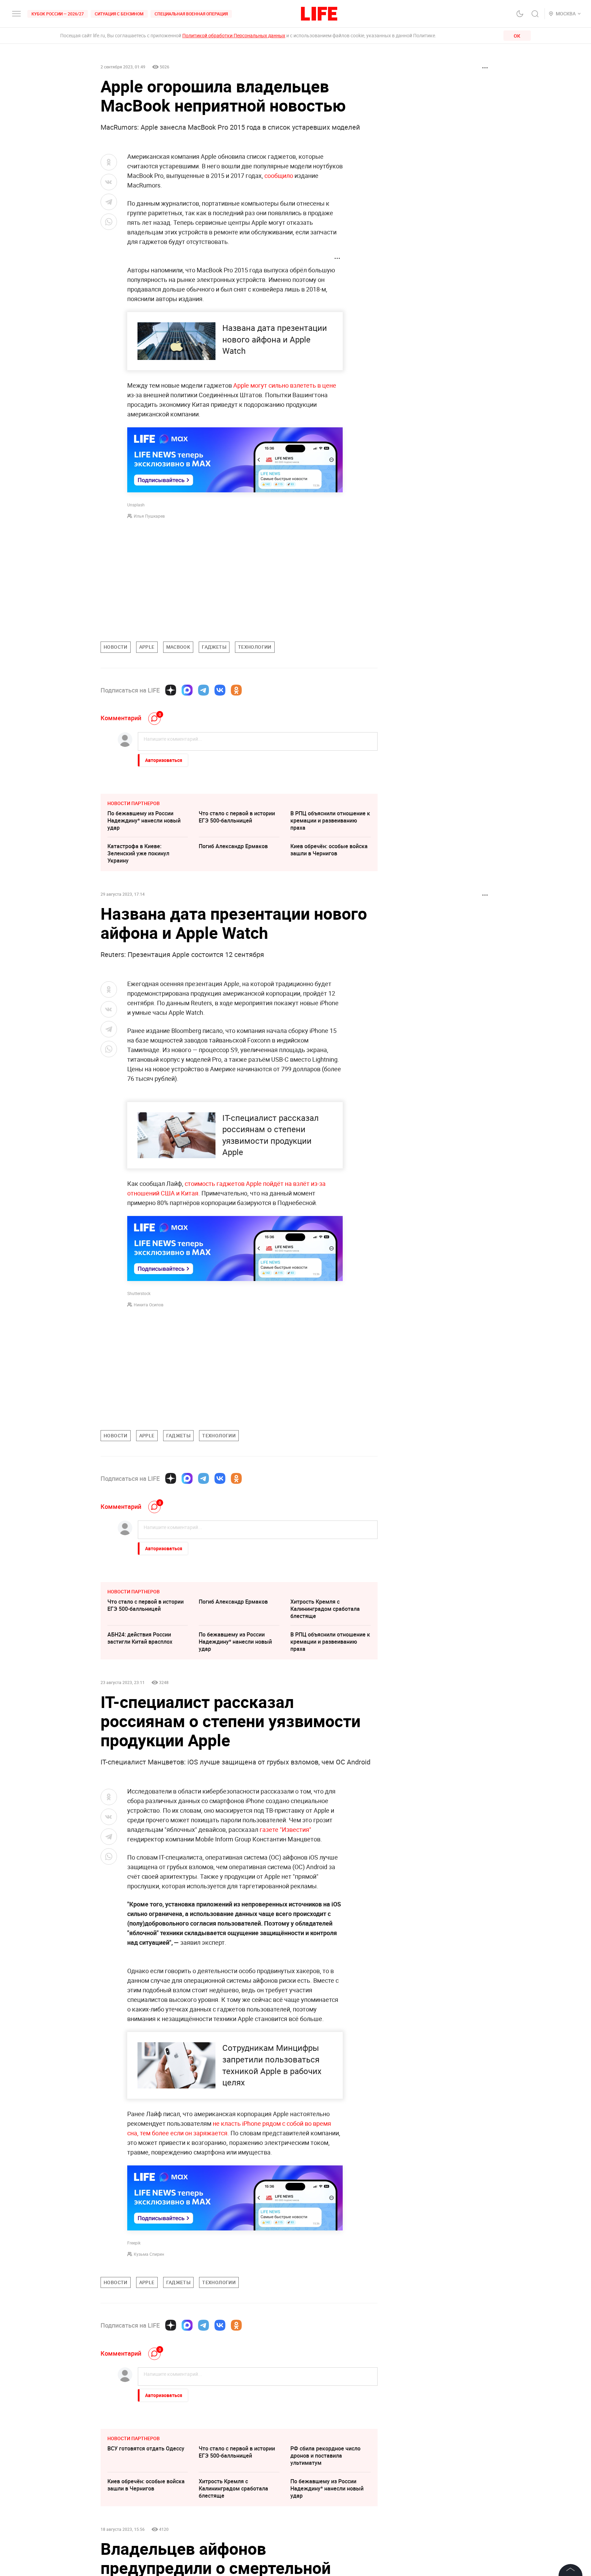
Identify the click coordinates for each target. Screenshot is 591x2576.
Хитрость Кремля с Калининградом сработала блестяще (325, 1609)
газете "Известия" (285, 1829)
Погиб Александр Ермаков (233, 846)
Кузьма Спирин (149, 2254)
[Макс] (187, 690)
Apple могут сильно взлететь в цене (285, 385)
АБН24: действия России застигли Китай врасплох (140, 1638)
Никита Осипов (149, 1305)
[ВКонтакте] (220, 690)
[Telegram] (203, 690)
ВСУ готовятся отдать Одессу (146, 2551)
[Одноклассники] (236, 690)
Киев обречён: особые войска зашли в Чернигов (329, 850)
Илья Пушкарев (149, 516)
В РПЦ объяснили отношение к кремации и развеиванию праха (330, 820)
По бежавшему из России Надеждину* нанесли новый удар (144, 820)
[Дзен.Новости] (171, 690)
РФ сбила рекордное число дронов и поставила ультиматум (325, 2558)
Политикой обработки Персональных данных (234, 35)
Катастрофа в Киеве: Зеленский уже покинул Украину (138, 853)
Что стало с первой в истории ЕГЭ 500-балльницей (237, 817)
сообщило (279, 176)
